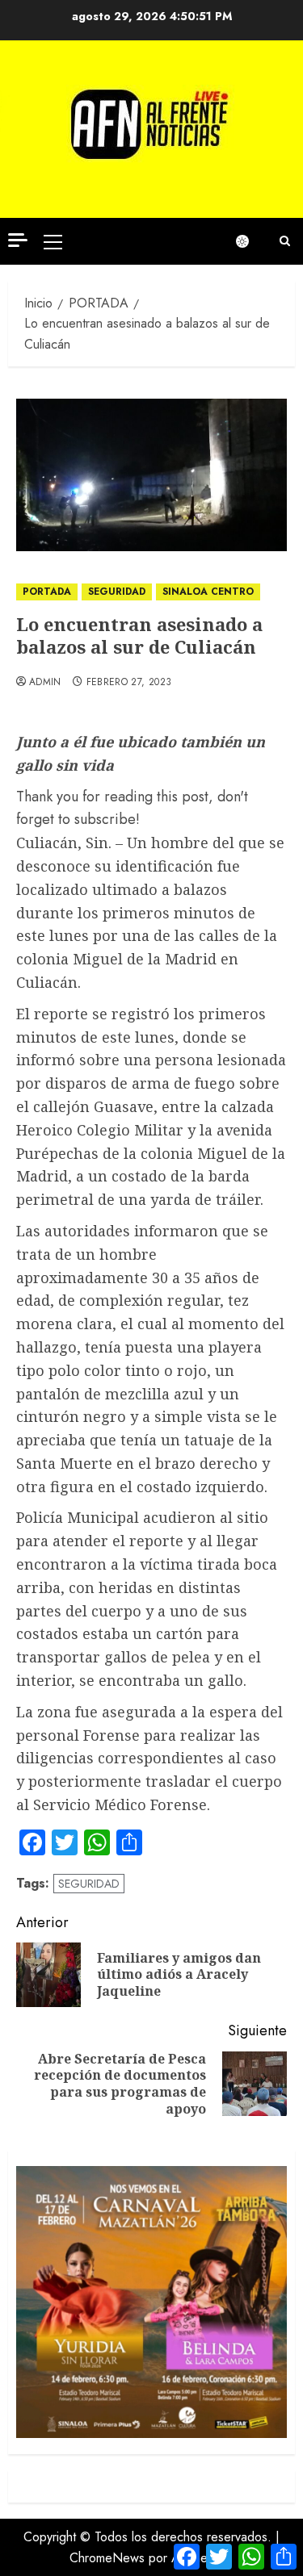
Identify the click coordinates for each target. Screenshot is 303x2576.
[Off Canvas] (18, 240)
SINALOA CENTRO (208, 592)
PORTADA (47, 592)
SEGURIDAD (117, 592)
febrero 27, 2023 (129, 683)
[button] (53, 241)
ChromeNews (107, 2558)
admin (45, 683)
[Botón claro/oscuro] (250, 241)
